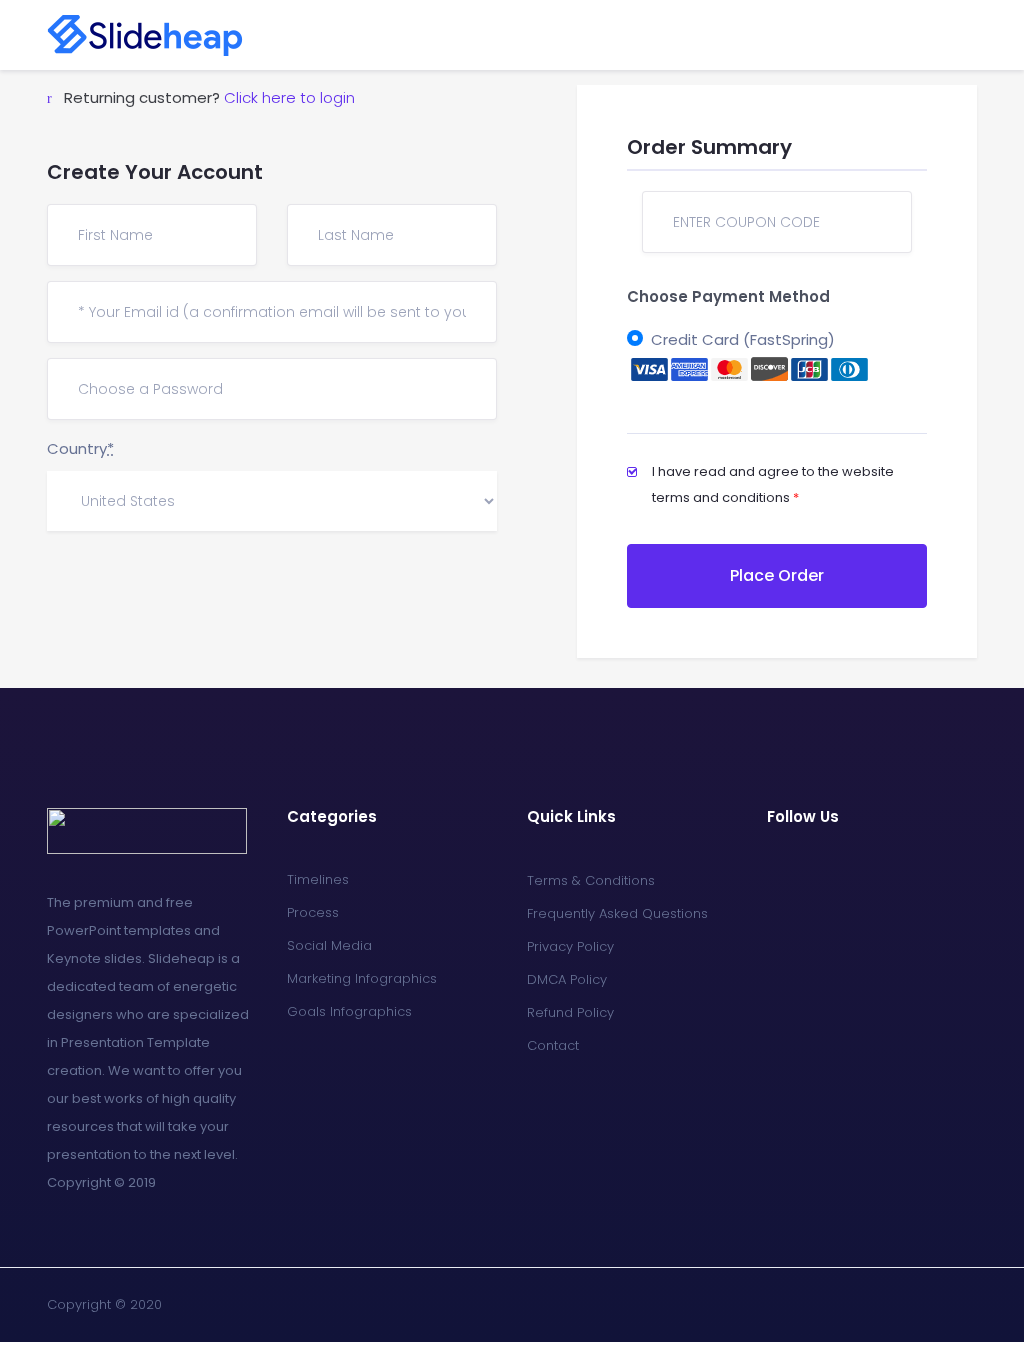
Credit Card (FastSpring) (743, 339)
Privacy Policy (570, 946)
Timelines (318, 879)
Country (80, 448)
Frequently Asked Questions (617, 913)
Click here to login (289, 97)
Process (313, 912)
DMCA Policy (567, 979)
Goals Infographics (349, 1011)
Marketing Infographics (362, 978)
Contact (553, 1045)
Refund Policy (570, 1012)
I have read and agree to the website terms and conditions (773, 484)
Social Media (329, 945)
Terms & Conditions (591, 880)
